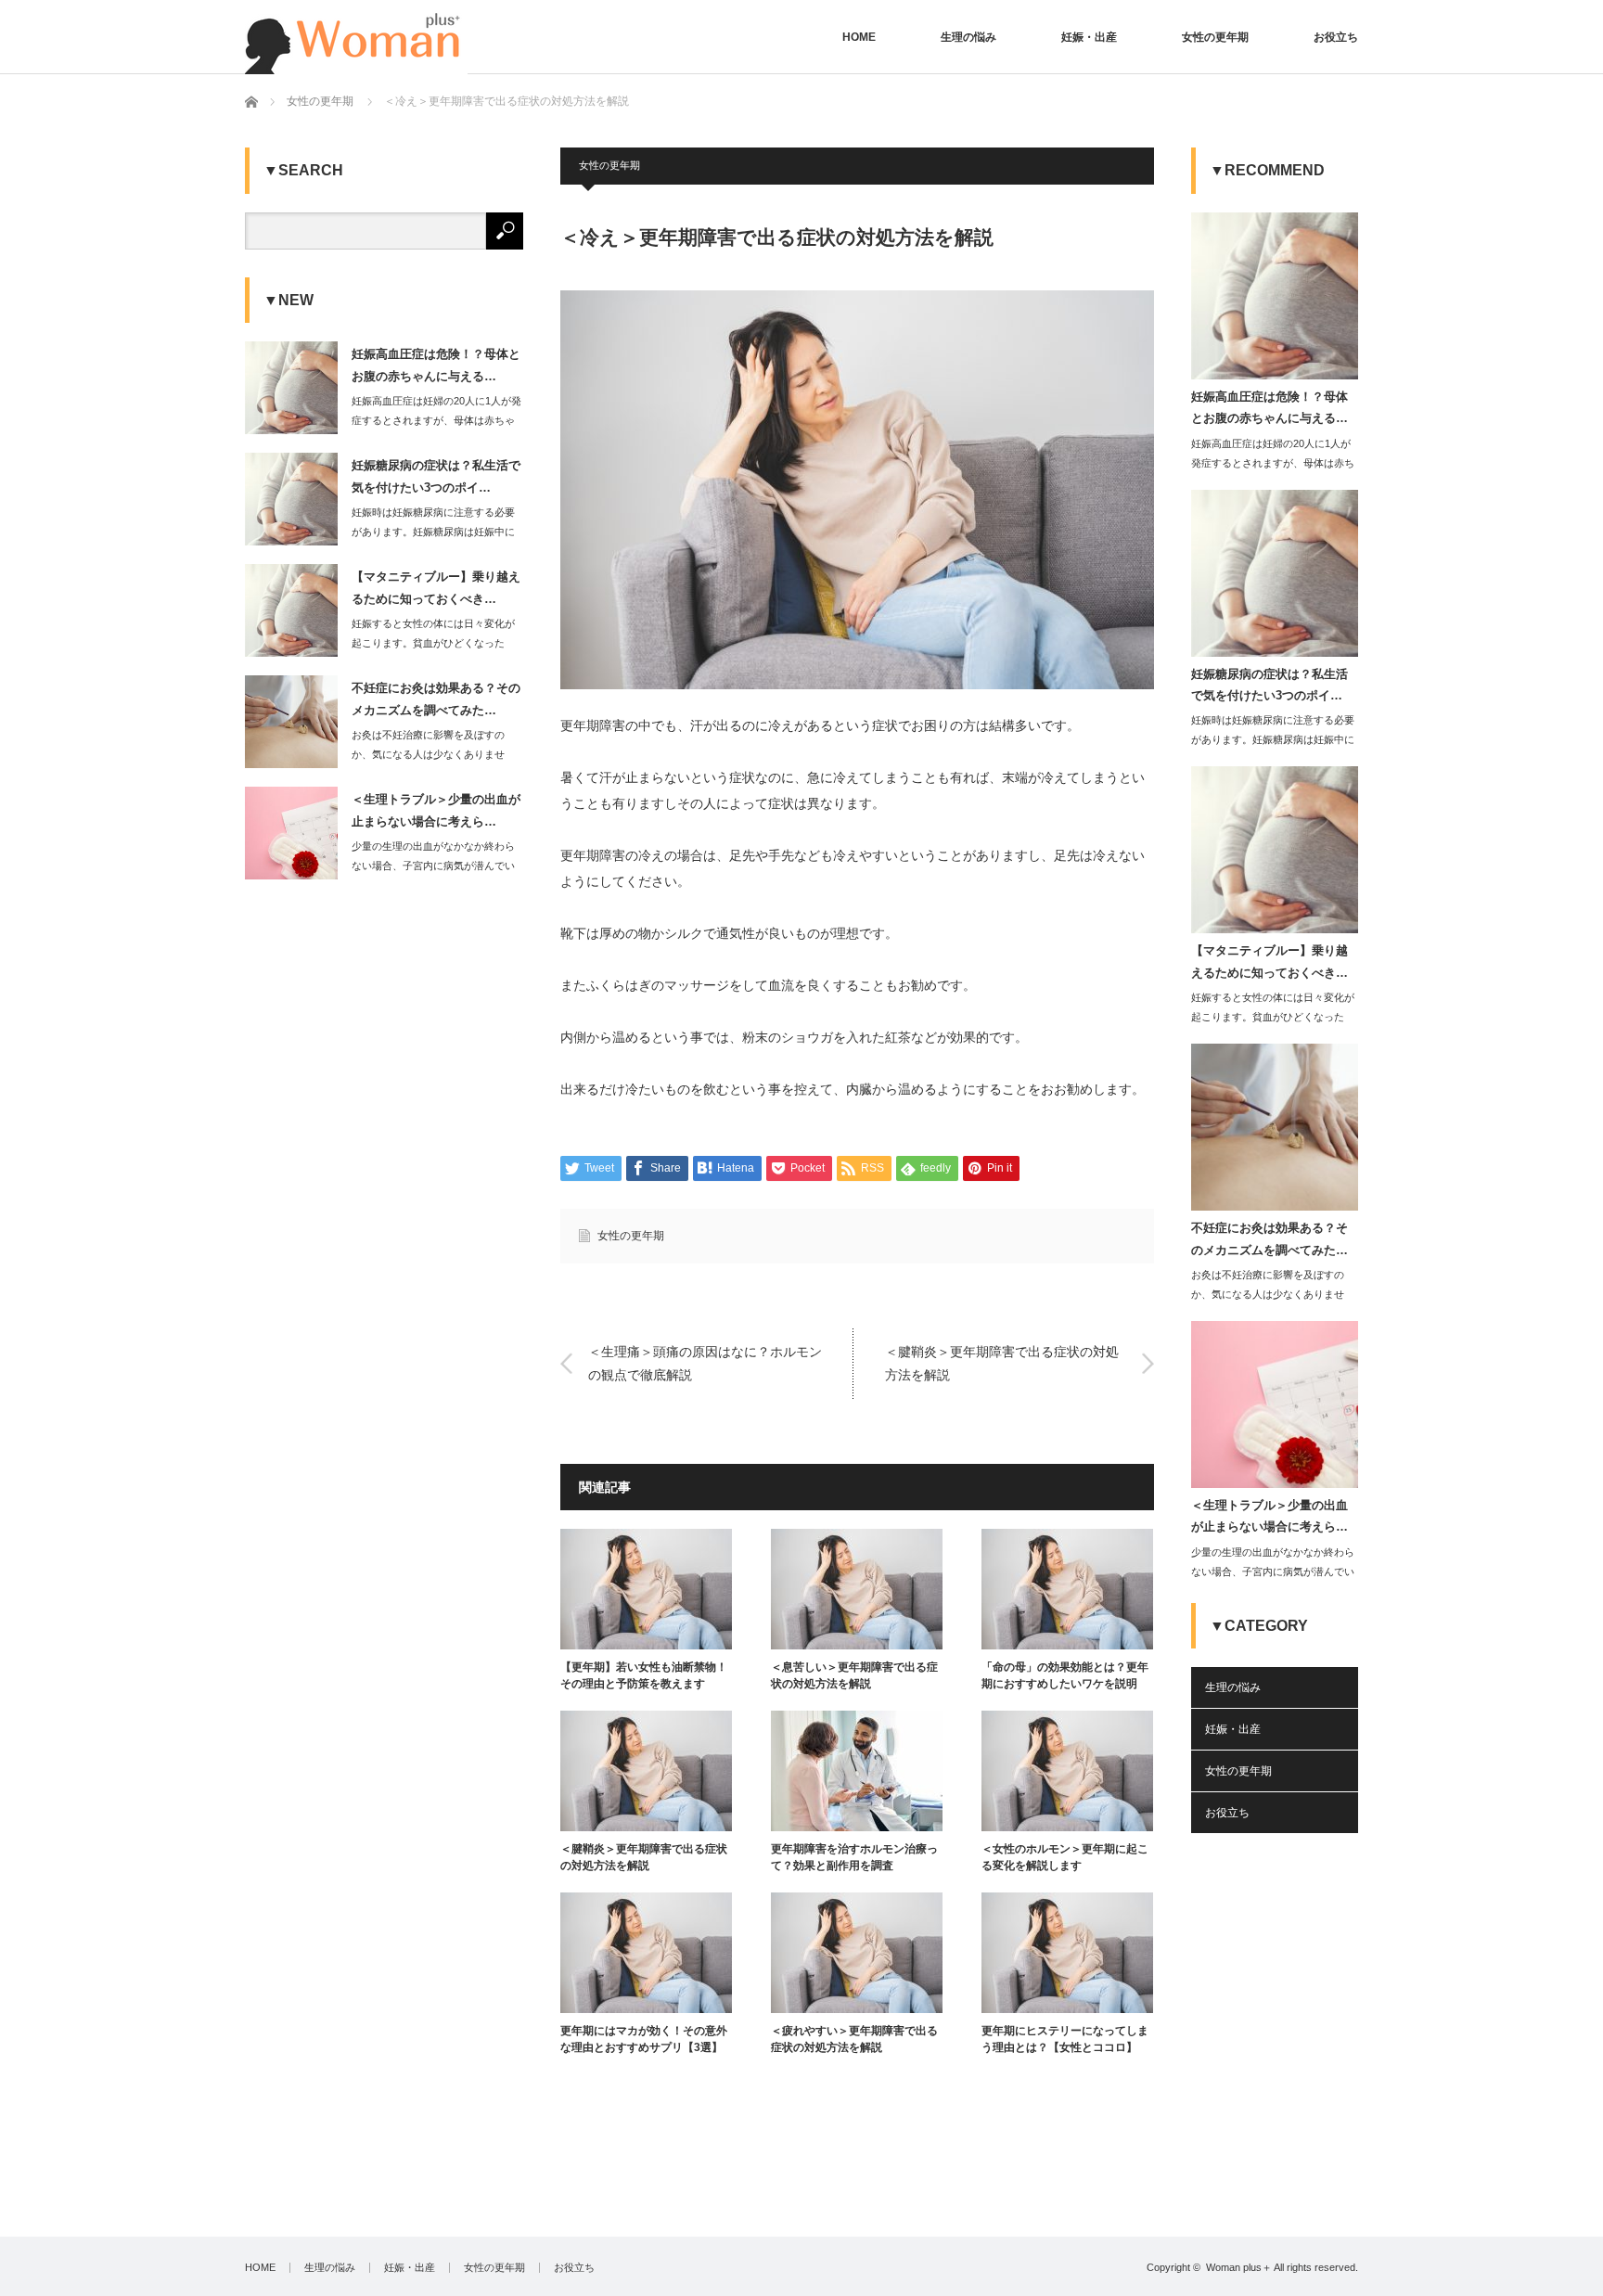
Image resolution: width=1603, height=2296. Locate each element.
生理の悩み (968, 37)
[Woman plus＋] (356, 37)
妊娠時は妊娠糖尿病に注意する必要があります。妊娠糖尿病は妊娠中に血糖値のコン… (433, 532)
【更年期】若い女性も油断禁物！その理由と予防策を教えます (644, 1675)
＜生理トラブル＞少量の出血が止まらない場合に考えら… (436, 810)
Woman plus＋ (1239, 2267)
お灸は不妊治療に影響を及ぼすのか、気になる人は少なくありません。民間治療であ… (428, 754)
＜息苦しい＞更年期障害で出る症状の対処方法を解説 (854, 1675)
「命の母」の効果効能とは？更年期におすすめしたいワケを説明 (1065, 1675)
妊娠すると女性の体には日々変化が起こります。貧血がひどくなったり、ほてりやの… (433, 643)
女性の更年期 (1215, 37)
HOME (859, 37)
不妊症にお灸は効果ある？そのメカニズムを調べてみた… (436, 699)
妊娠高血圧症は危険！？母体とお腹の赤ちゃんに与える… (436, 365)
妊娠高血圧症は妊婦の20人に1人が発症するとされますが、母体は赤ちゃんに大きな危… (436, 420)
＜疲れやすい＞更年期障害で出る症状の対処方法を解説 (854, 2039)
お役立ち (1336, 37)
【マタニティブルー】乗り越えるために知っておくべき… (436, 587)
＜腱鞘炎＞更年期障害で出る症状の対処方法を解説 (1002, 1363)
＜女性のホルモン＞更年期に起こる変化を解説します (1065, 1857)
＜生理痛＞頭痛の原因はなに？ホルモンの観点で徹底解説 (705, 1363)
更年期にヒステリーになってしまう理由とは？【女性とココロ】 (1065, 2039)
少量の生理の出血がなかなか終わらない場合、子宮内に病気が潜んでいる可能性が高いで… (433, 866)
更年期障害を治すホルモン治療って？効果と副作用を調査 (854, 1857)
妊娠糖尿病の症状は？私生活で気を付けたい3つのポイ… (436, 476)
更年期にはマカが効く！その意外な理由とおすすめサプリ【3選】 (644, 2039)
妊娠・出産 (1089, 37)
